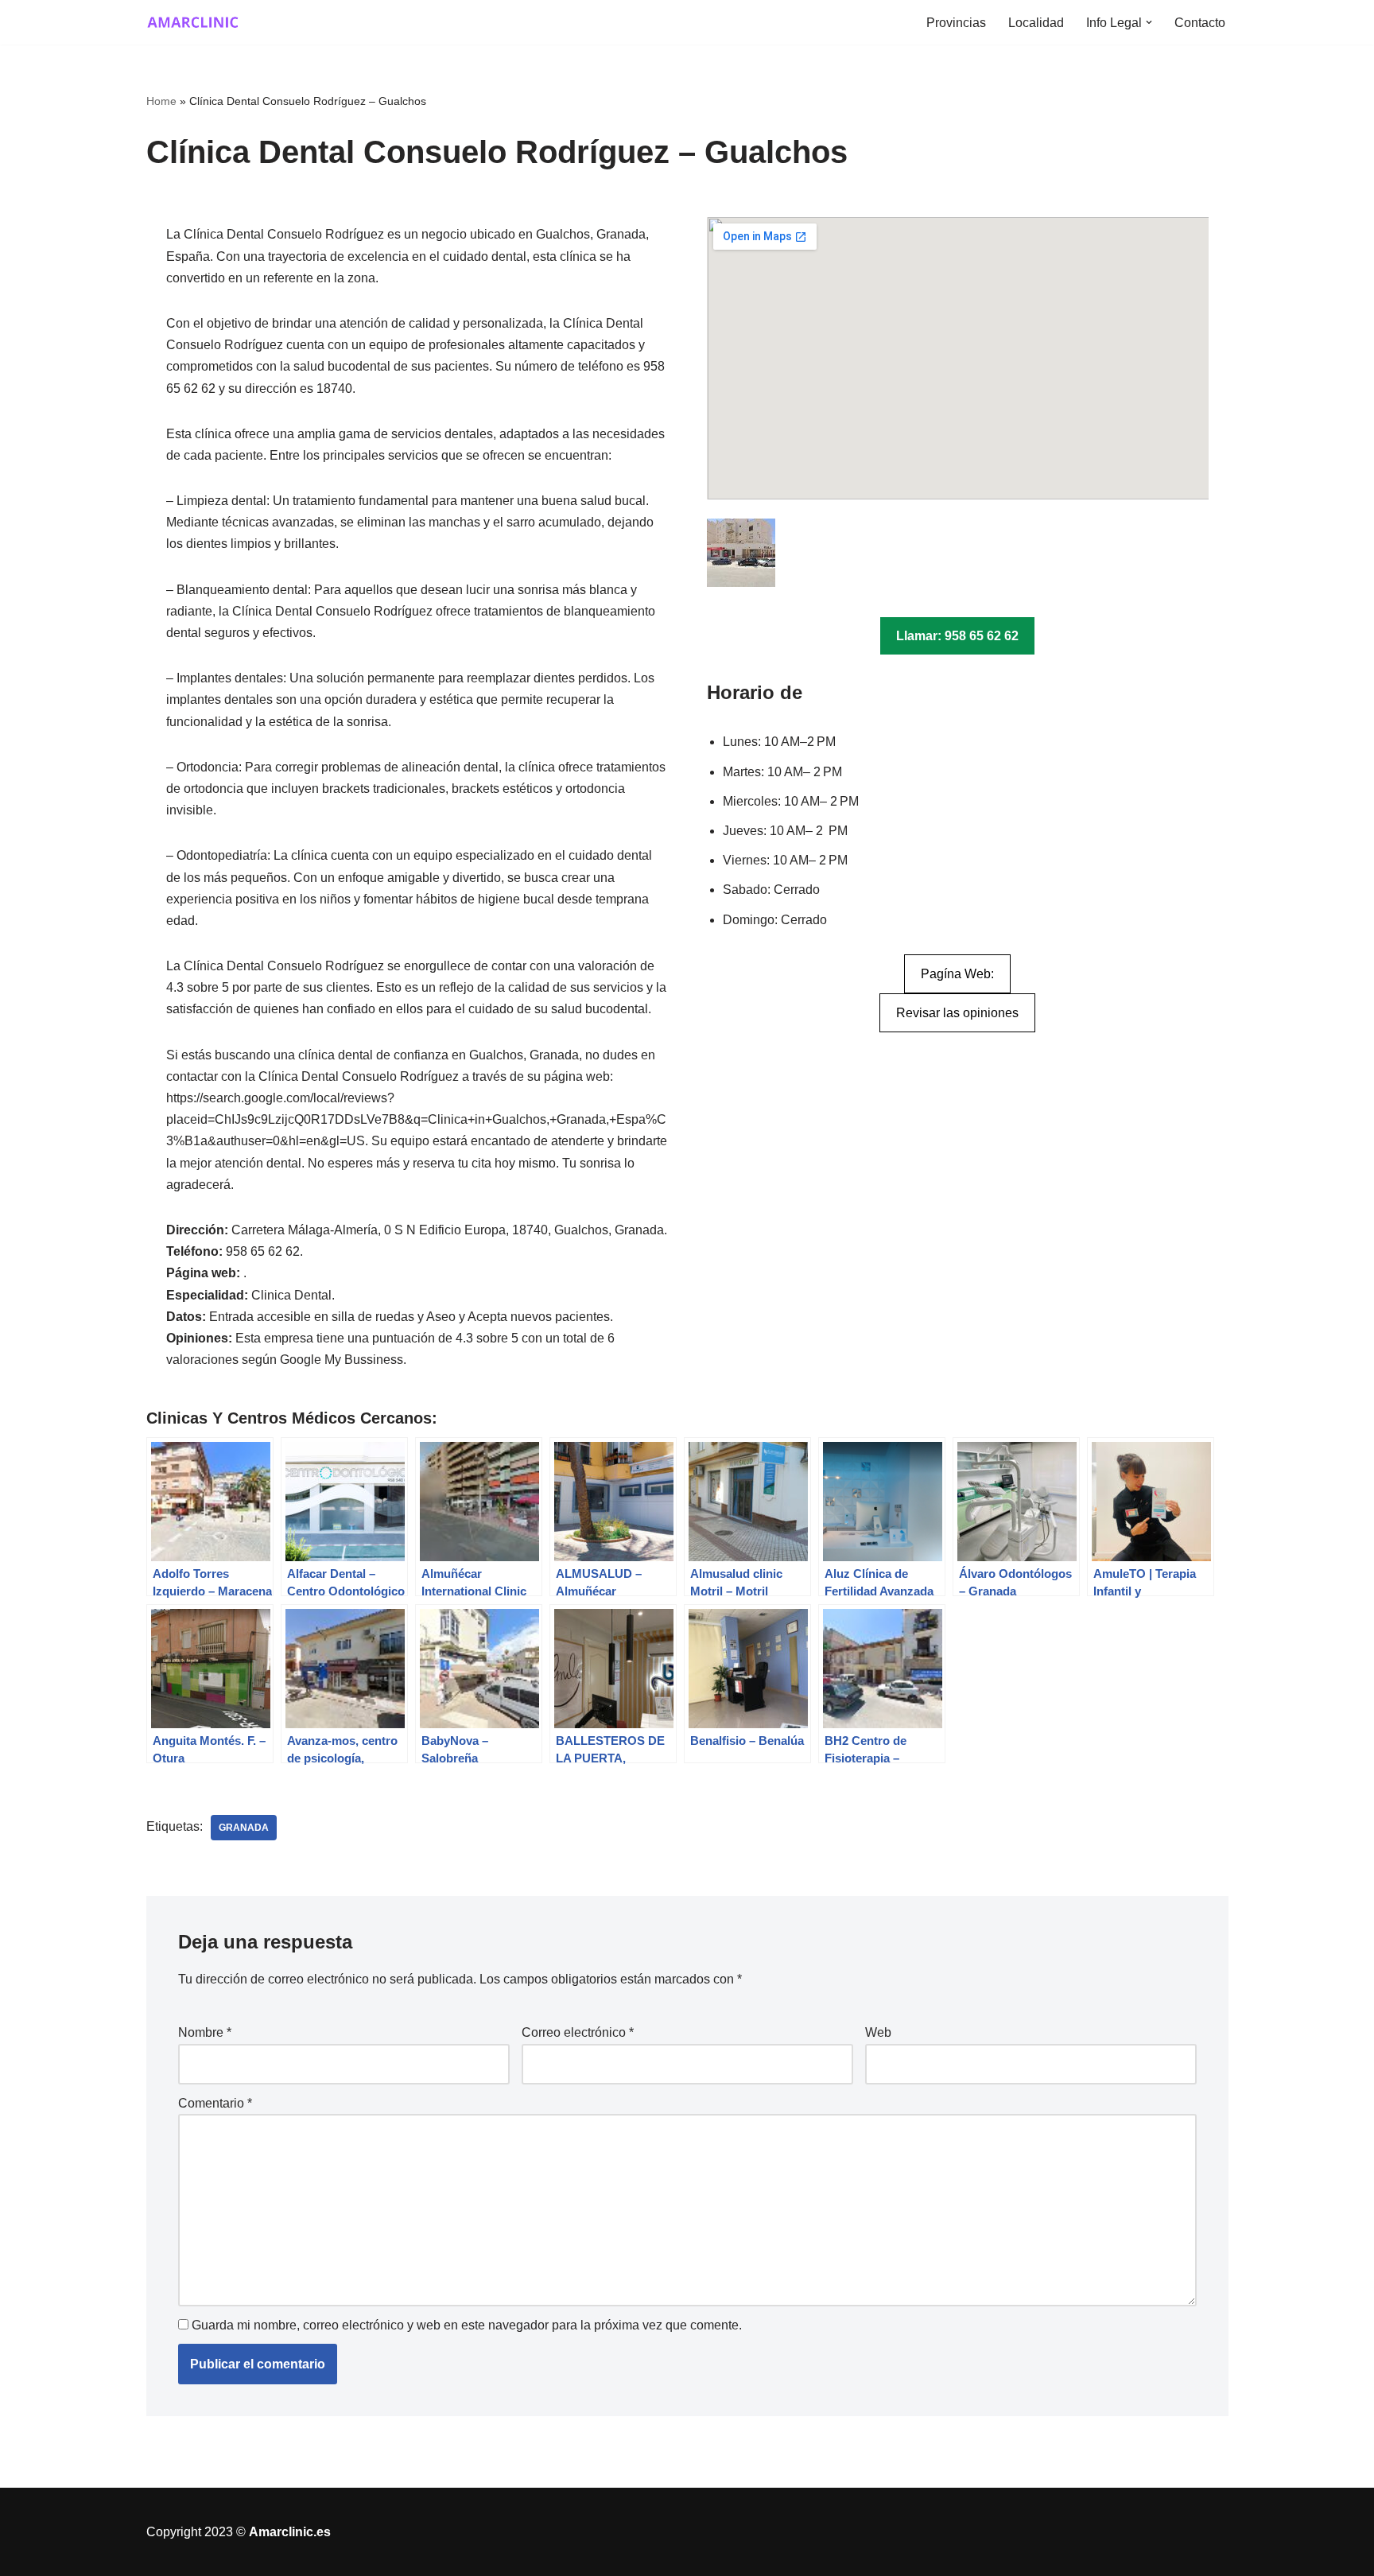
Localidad (1036, 23)
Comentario (215, 2103)
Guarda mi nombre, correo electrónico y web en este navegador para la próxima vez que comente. (467, 2325)
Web (878, 2032)
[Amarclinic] (194, 22)
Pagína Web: (957, 974)
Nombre (205, 2032)
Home (161, 101)
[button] (1149, 22)
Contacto (1200, 23)
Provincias (956, 23)
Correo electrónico (578, 2032)
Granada (244, 1828)
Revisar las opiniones (957, 1013)
